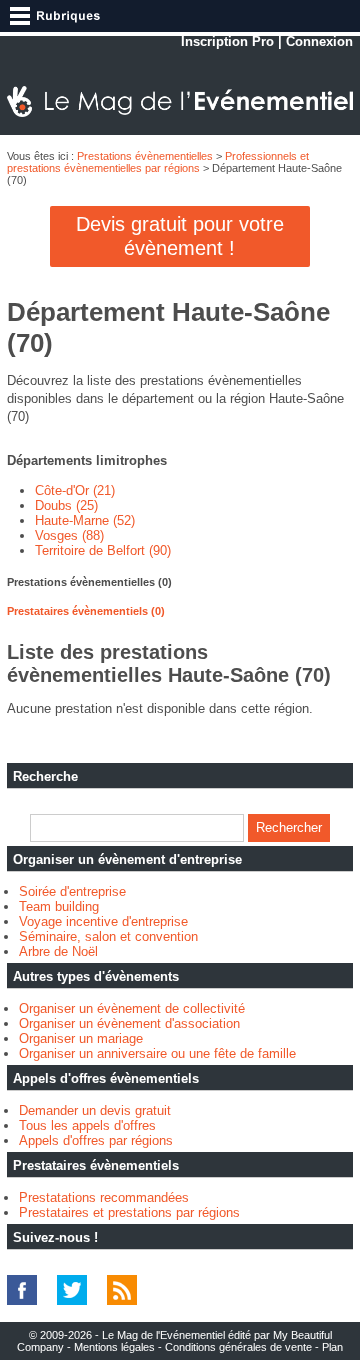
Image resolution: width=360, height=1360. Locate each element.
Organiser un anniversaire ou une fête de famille (157, 1053)
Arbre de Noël (58, 951)
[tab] (180, 582)
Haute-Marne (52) (85, 520)
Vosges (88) (69, 535)
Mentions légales (114, 1347)
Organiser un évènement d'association (129, 1023)
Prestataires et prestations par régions (129, 1212)
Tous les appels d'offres (87, 1125)
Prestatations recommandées (104, 1197)
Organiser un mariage (81, 1038)
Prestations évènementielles (145, 156)
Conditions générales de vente (238, 1347)
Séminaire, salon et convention (108, 936)
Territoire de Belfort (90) (103, 550)
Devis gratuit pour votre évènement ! (180, 236)
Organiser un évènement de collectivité (132, 1008)
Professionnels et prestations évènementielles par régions (158, 162)
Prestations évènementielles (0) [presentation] (89, 582)
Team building (59, 906)
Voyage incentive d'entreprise (103, 921)
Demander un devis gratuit (95, 1110)
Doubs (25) (66, 505)
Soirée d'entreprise (72, 891)
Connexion (319, 41)
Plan (332, 1347)
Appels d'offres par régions (96, 1140)
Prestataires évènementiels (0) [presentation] (86, 611)
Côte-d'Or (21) (75, 490)
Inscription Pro (227, 41)
